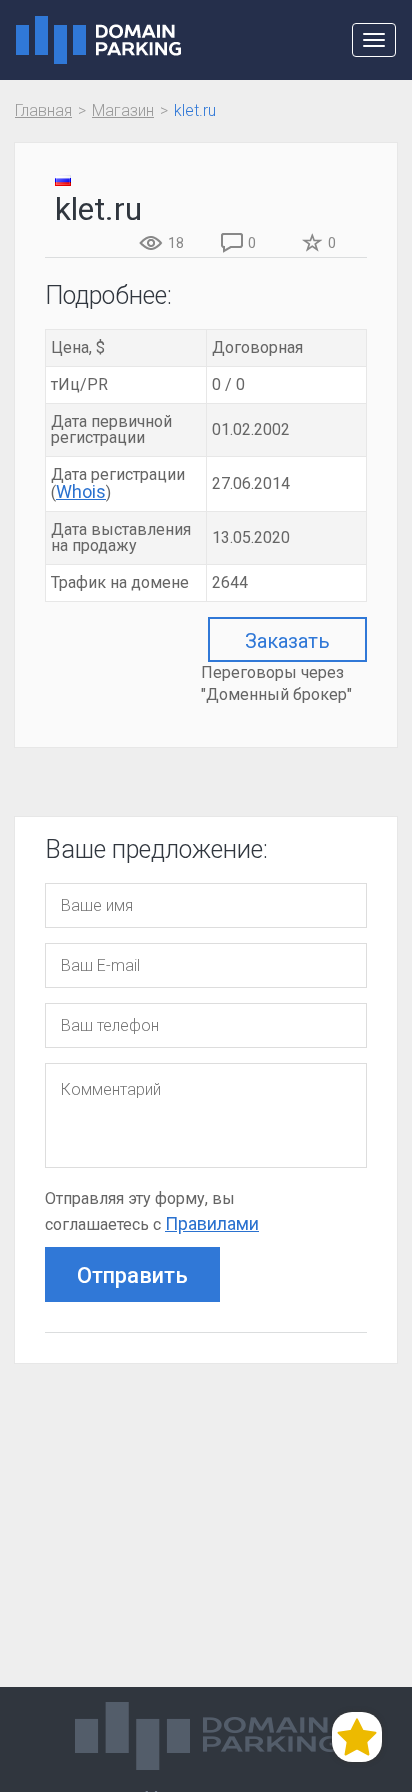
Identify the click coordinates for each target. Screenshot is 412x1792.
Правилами (212, 1223)
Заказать (287, 641)
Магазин (123, 110)
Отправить (132, 1275)
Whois (81, 491)
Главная (43, 110)
